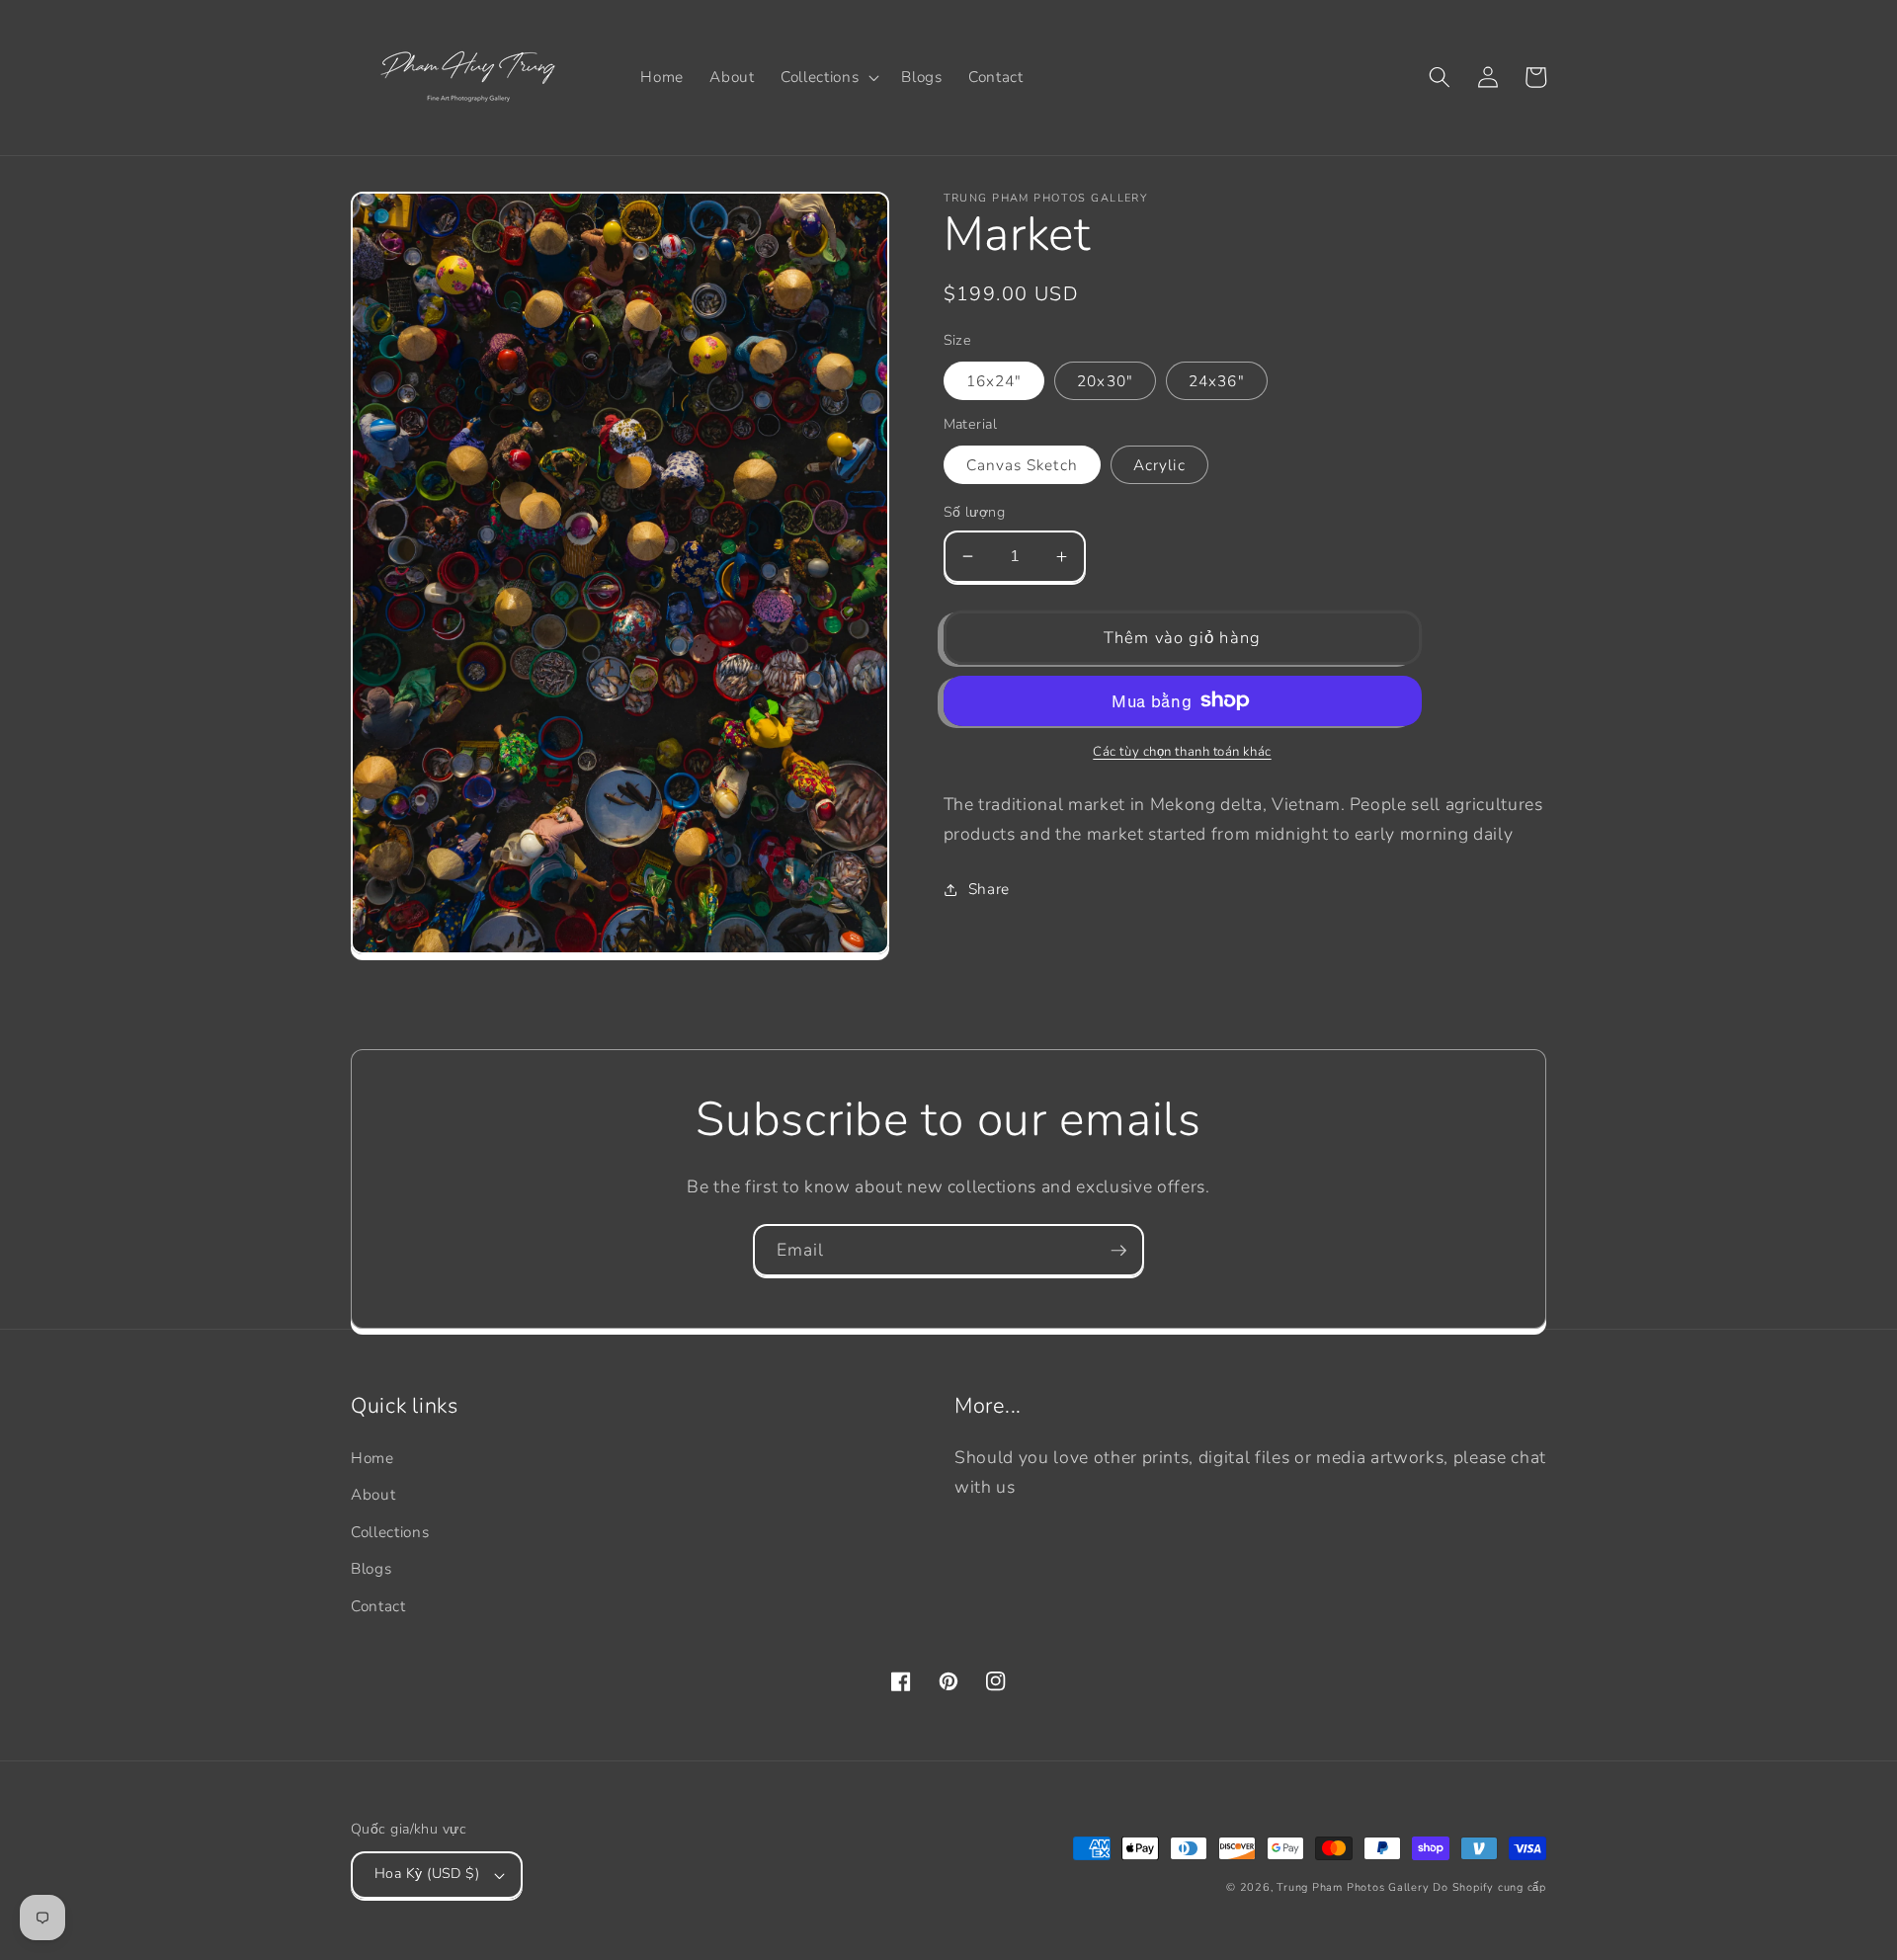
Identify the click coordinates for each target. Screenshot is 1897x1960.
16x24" (994, 381)
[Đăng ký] (1118, 1251)
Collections (390, 1532)
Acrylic (1159, 465)
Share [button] (989, 889)
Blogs (371, 1568)
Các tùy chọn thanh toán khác (1182, 752)
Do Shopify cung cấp (1489, 1887)
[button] (828, 77)
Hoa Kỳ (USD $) (427, 1874)
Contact (378, 1606)
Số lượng (975, 512)
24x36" (1217, 381)
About (373, 1494)
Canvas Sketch (1022, 465)
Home (372, 1458)
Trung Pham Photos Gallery (1353, 1887)
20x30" (1105, 381)
